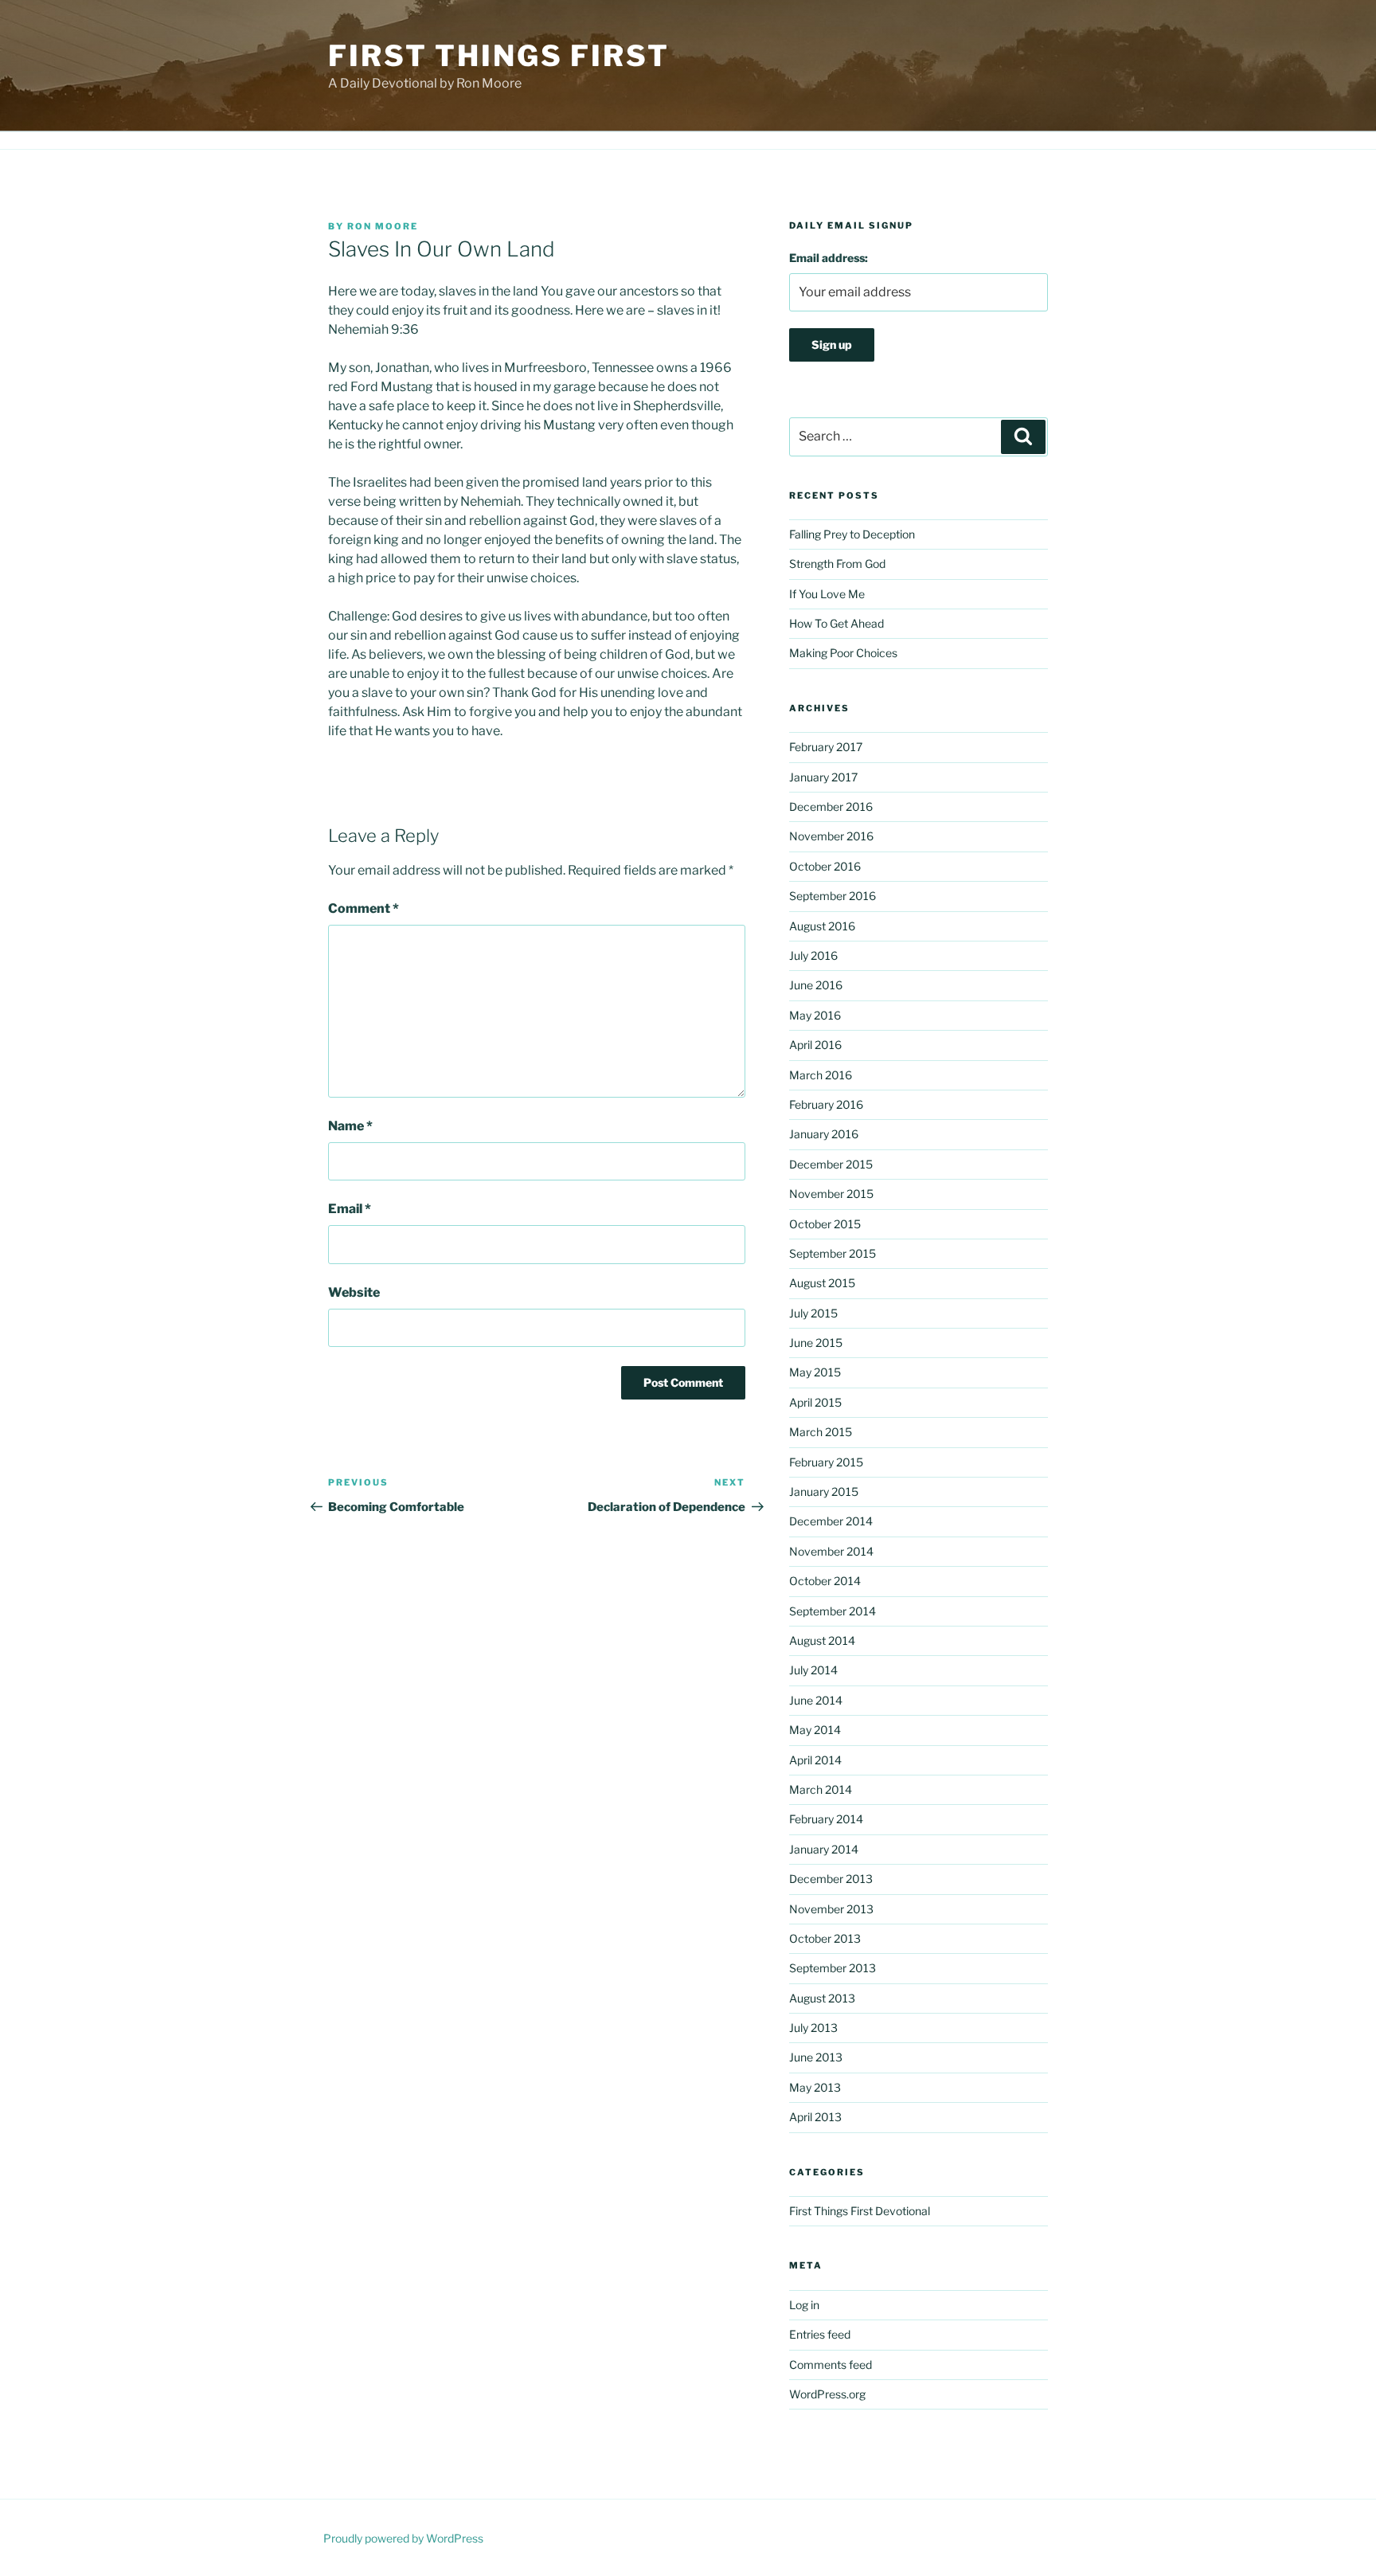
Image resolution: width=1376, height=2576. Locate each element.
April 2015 (815, 1402)
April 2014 (815, 1760)
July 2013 (813, 2028)
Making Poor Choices (843, 653)
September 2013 (833, 1968)
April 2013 (815, 2117)
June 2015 (816, 1343)
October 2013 (825, 1938)
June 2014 (816, 1700)
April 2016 (815, 1045)
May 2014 (815, 1730)
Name (350, 1126)
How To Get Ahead (837, 623)
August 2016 (822, 926)
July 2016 (813, 955)
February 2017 (826, 747)
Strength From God (837, 564)
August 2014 (822, 1640)
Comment (364, 908)
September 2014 (833, 1611)
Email (350, 1209)
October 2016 (825, 866)
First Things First (499, 56)
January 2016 (824, 1134)
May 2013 (815, 2087)
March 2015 (821, 1432)
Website (354, 1292)
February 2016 (826, 1104)
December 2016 (831, 806)
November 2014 (831, 1551)
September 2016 (833, 896)
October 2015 (825, 1224)
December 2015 (831, 1164)
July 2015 (813, 1313)
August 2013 (822, 1998)
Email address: (829, 258)
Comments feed (831, 2365)
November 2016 (831, 836)
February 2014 (826, 1819)
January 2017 (823, 777)
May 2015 (815, 1372)
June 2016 (816, 985)
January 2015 (824, 1492)
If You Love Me (827, 594)
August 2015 (822, 1283)
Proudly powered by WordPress (403, 2538)
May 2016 (815, 1015)
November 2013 (831, 1909)
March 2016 (821, 1075)
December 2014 (831, 1521)
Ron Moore (383, 226)
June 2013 (816, 2057)
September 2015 (833, 1253)
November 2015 (831, 1194)
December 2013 (831, 1879)
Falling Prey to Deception (852, 534)
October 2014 (825, 1581)
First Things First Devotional (860, 2211)
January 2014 (824, 1849)
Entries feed (820, 2334)
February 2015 (826, 1462)
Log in (804, 2305)
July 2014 (813, 1670)
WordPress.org (827, 2394)
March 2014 (821, 1789)
